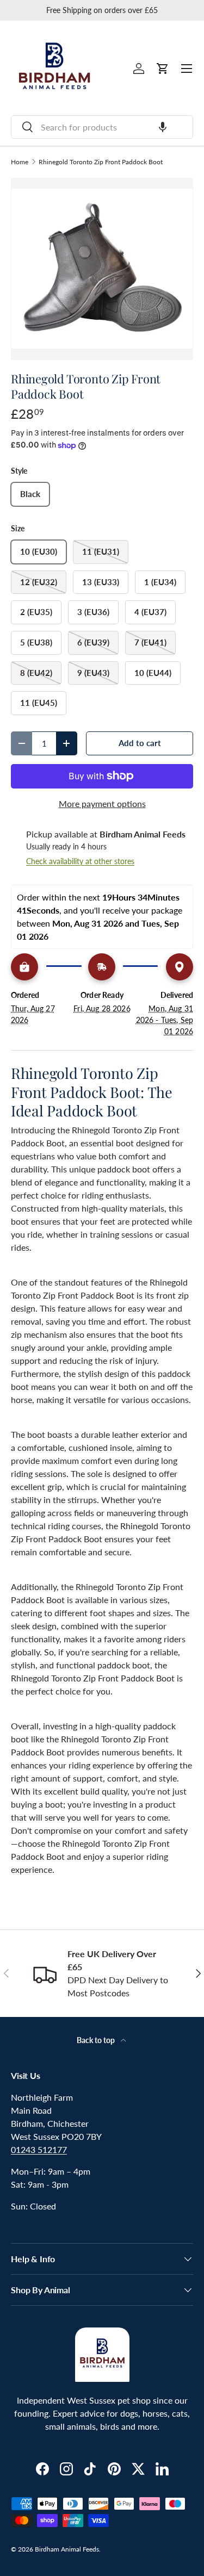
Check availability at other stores (80, 861)
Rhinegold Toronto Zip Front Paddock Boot (101, 162)
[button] (163, 127)
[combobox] (102, 127)
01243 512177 (39, 2149)
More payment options (102, 803)
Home (20, 162)
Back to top (97, 2040)
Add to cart (140, 743)
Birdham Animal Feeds (67, 2549)
